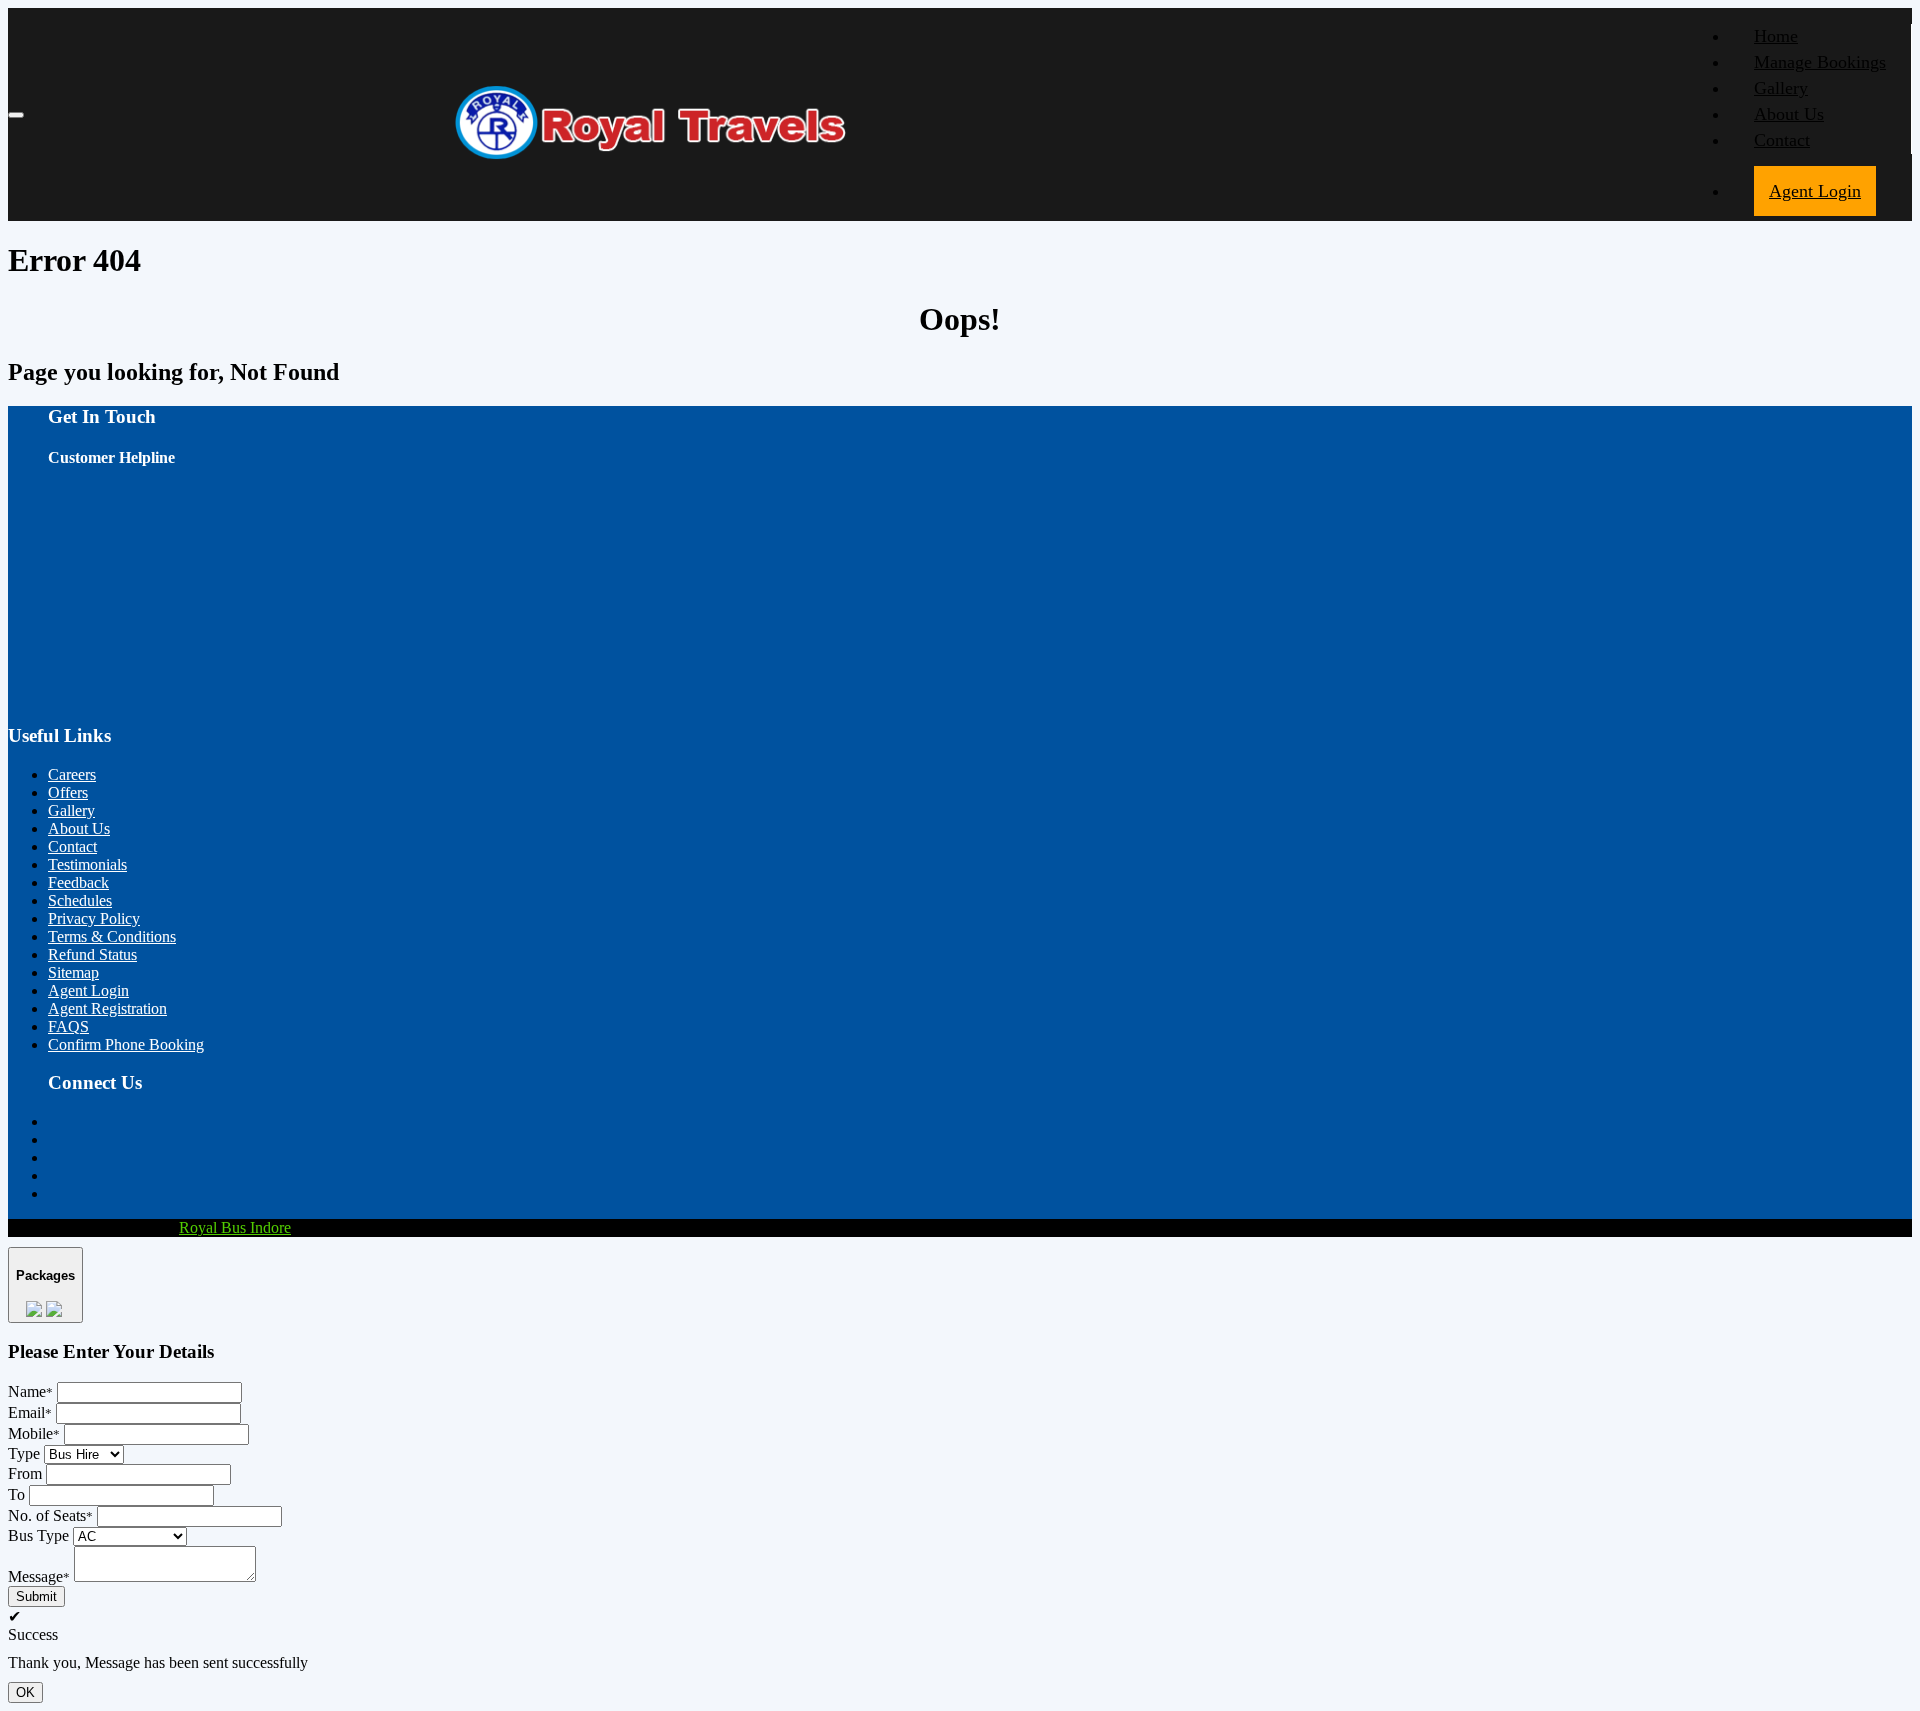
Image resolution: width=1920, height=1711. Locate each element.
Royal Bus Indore (235, 1227)
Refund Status (92, 954)
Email (30, 1412)
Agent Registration (107, 1008)
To (16, 1494)
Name (30, 1391)
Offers (68, 792)
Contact (1782, 140)
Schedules (80, 900)
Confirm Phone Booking (126, 1044)
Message (39, 1576)
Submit (36, 1596)
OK (25, 1692)
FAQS (68, 1026)
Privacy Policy (94, 918)
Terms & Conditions (112, 936)
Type (24, 1453)
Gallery (1781, 88)
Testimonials (87, 864)
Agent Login (1815, 191)
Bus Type (38, 1535)
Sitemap (73, 972)
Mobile (34, 1433)
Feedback (78, 882)
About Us (1789, 114)
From (25, 1473)
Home (1776, 36)
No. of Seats (50, 1515)
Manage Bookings (1820, 62)
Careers (72, 774)
